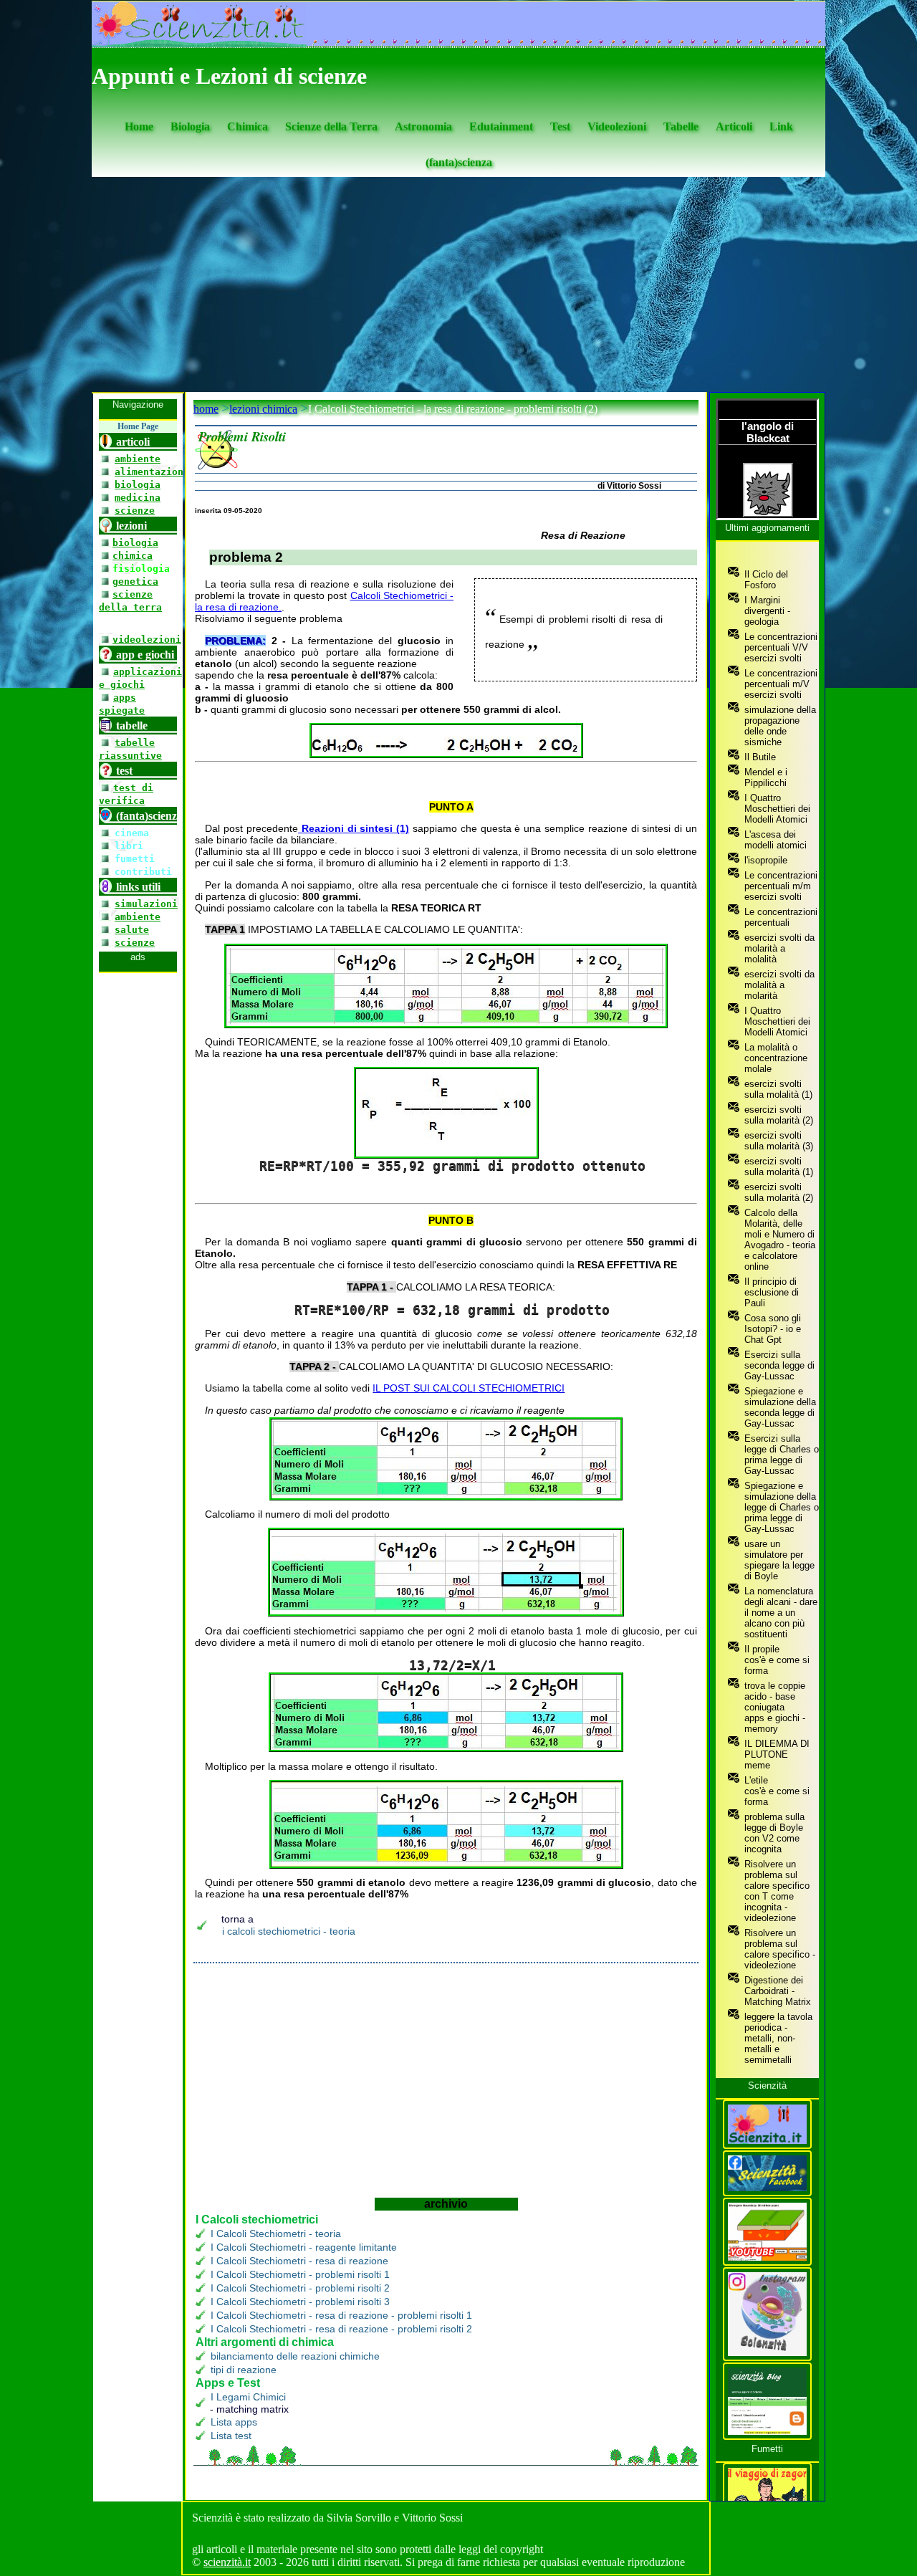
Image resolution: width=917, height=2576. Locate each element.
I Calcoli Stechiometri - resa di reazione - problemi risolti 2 (341, 2329)
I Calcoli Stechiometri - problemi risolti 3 (300, 2302)
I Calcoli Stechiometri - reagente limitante (304, 2247)
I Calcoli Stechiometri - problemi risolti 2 (300, 2288)
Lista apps (234, 2422)
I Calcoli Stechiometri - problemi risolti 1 (300, 2274)
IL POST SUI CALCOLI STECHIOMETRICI (469, 1388)
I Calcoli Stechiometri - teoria (276, 2233)
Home (139, 126)
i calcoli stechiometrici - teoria (289, 1931)
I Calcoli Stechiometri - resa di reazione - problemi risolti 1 (341, 2315)
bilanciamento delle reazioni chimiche (295, 2356)
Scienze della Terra (331, 126)
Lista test (231, 2436)
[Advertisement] (458, 284)
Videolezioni (617, 126)
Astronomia (423, 126)
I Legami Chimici (248, 2397)
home (206, 409)
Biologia (190, 126)
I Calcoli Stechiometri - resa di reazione (299, 2261)
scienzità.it (227, 2562)
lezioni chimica (263, 409)
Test (560, 126)
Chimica (248, 126)
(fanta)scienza (459, 162)
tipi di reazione (244, 2370)
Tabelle (681, 126)
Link (781, 126)
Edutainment (501, 126)
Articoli (734, 126)
